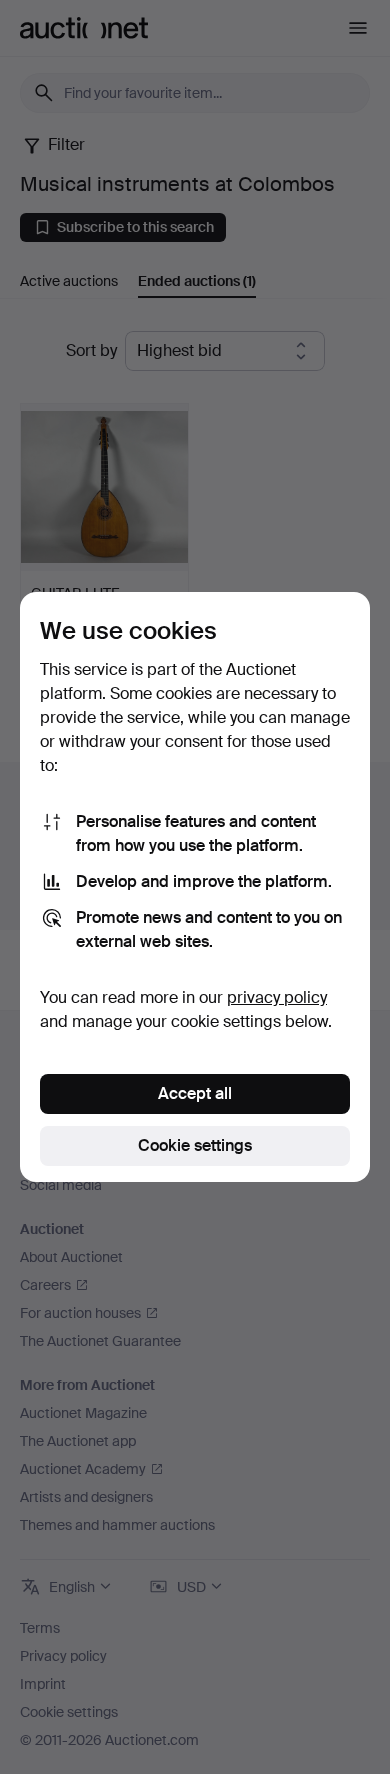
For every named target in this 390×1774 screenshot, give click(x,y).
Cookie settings (195, 1145)
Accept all (195, 1093)
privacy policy (277, 997)
